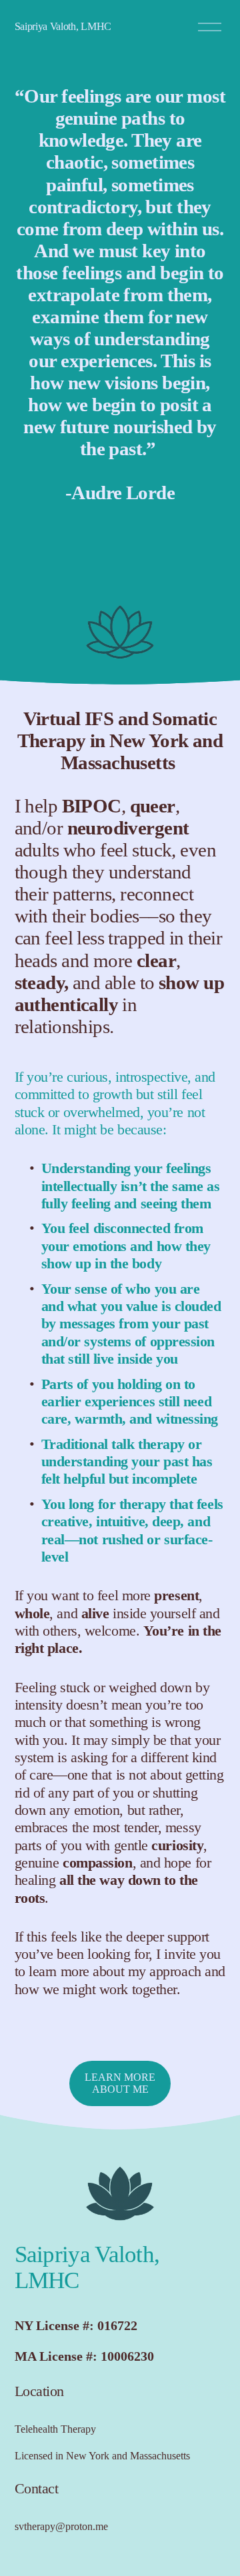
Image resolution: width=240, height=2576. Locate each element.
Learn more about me (120, 2083)
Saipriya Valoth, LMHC (63, 26)
